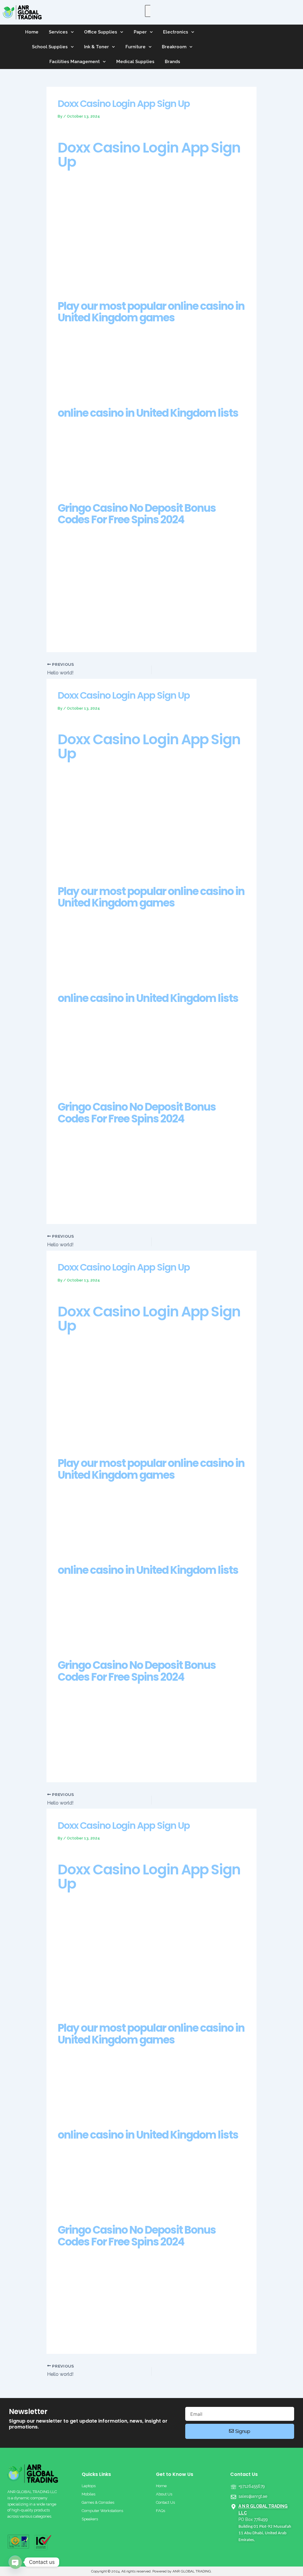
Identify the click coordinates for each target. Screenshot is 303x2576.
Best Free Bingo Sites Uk (83, 247)
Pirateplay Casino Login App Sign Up (96, 254)
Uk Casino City (73, 638)
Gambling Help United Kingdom (91, 597)
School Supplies (50, 47)
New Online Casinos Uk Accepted (93, 2333)
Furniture (136, 47)
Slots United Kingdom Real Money (94, 583)
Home (32, 32)
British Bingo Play (76, 1082)
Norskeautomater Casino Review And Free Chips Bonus (116, 2339)
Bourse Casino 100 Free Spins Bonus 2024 (101, 1942)
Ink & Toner (96, 47)
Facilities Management (75, 62)
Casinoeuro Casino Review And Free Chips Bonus (109, 1768)
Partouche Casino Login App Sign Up (97, 1183)
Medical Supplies (135, 62)
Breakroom (174, 47)
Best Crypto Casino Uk (81, 839)
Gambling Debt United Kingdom (91, 1384)
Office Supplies (101, 32)
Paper (140, 32)
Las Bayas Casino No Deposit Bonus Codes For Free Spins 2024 (124, 590)
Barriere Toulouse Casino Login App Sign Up (104, 1949)
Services (58, 32)
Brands (173, 62)
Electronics (176, 32)
